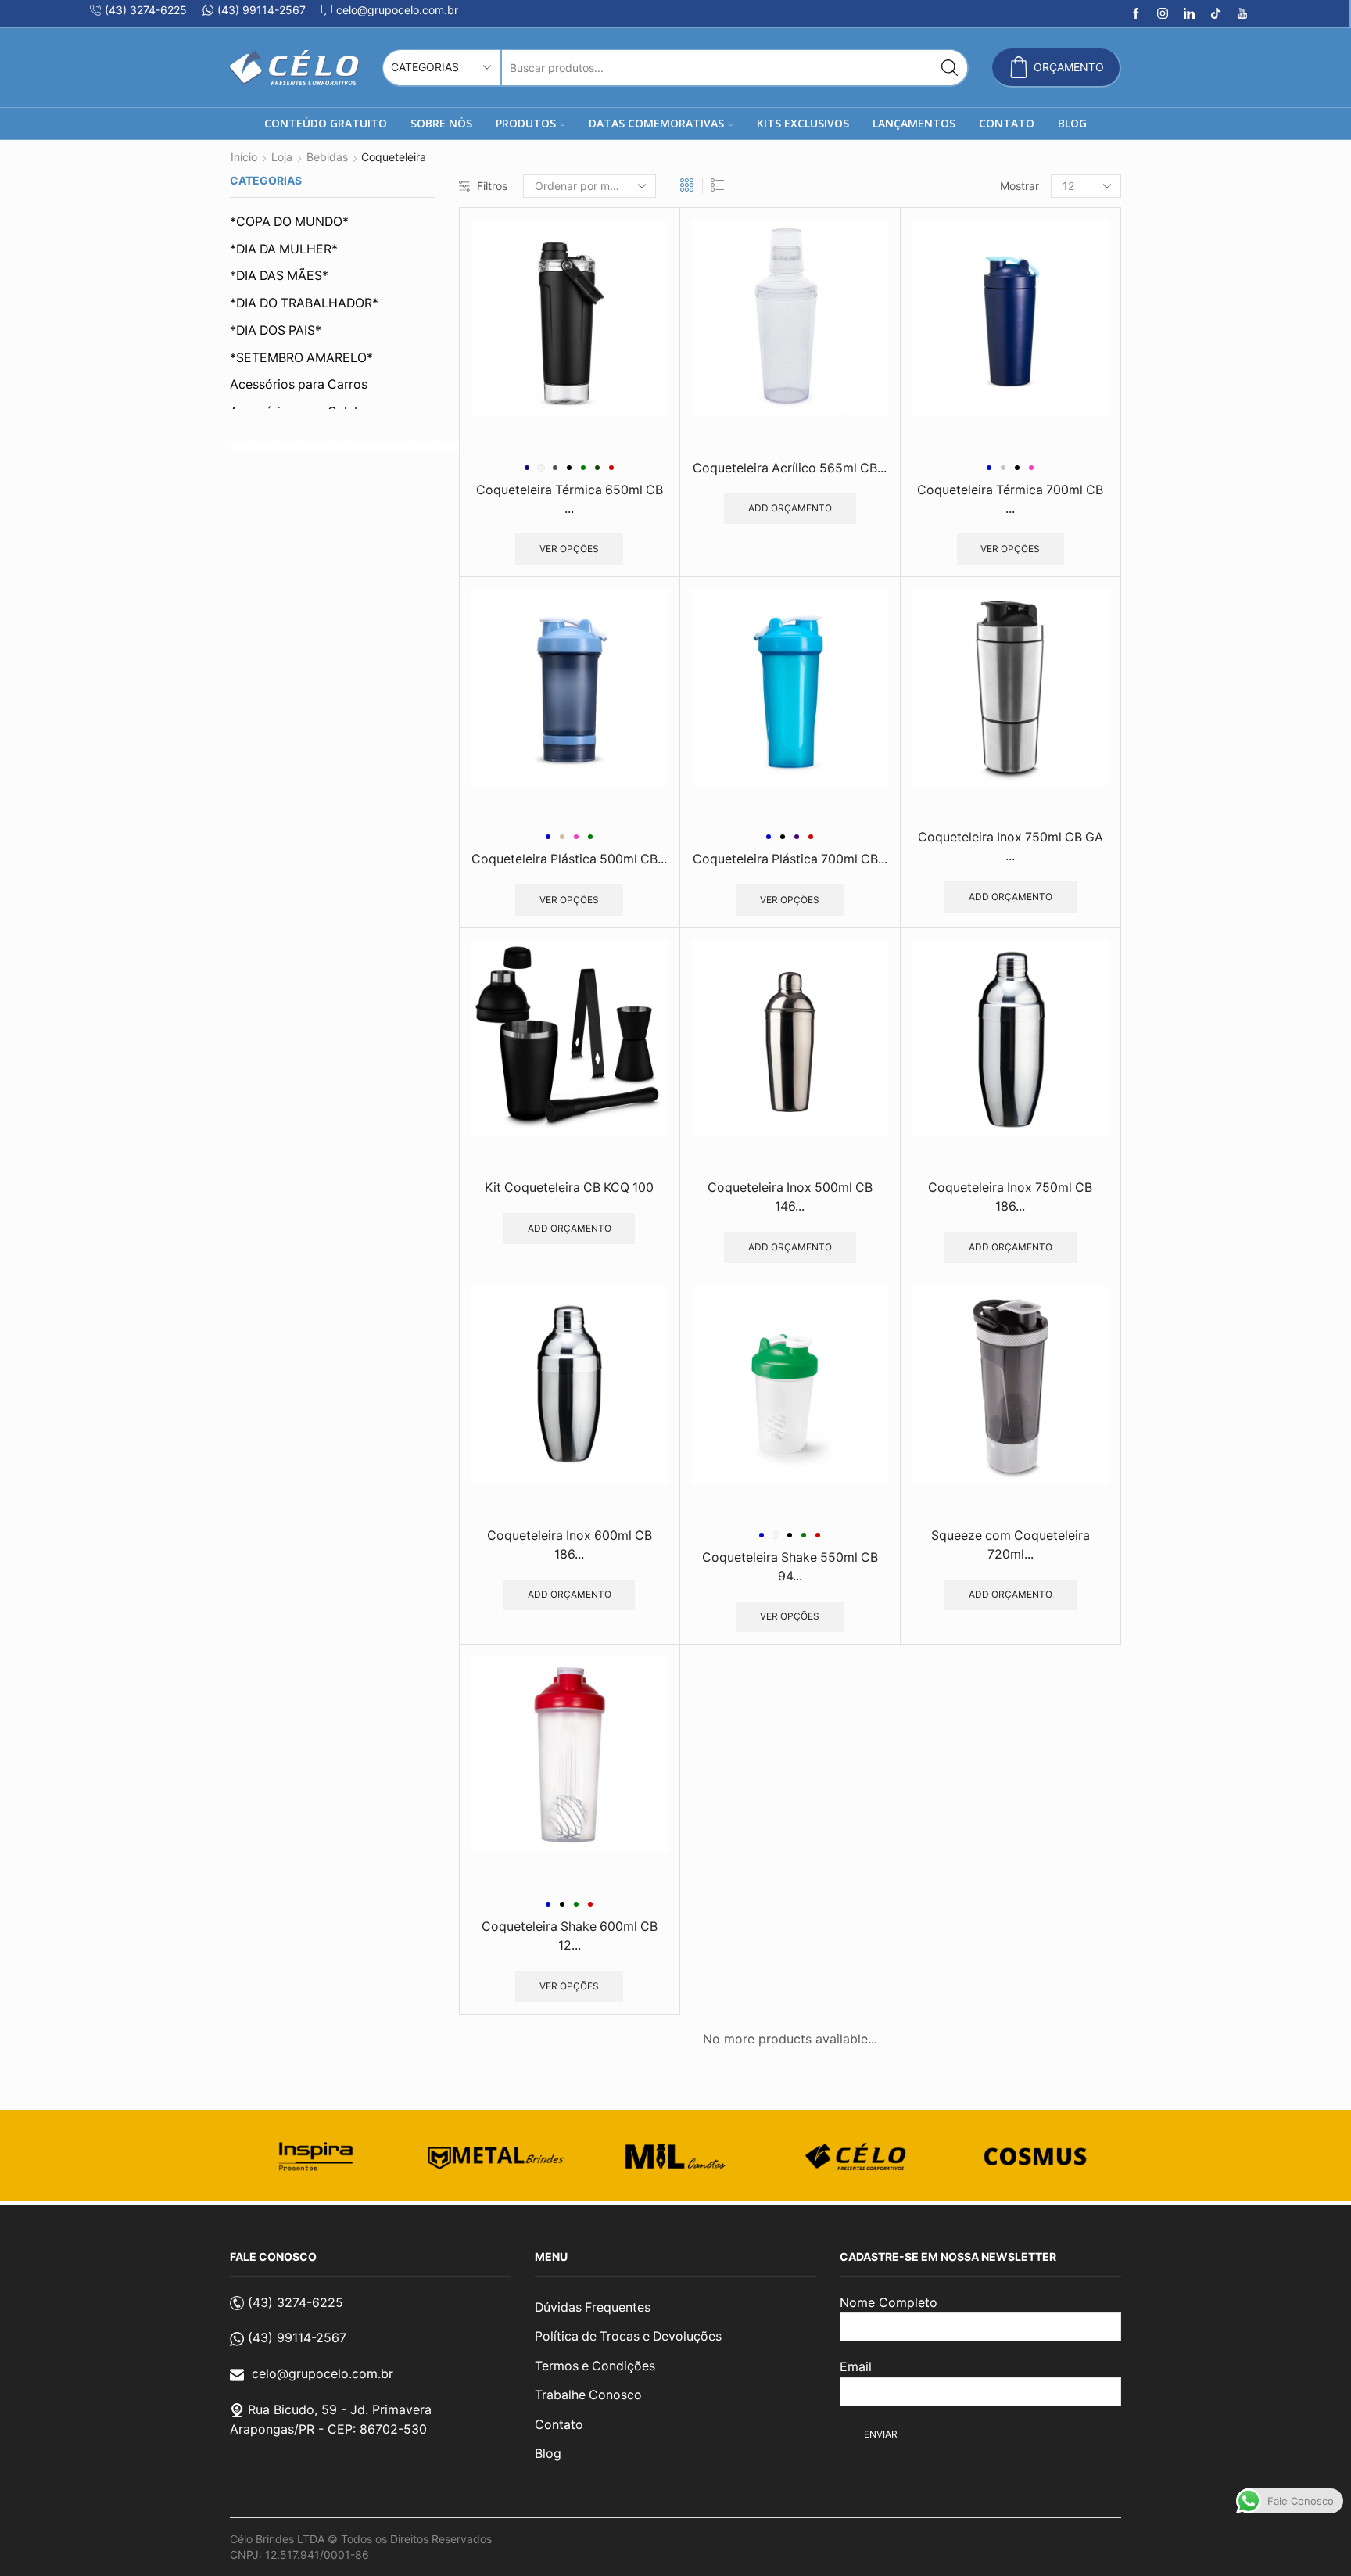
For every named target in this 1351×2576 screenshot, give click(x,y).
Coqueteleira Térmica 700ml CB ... (1010, 499)
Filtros (492, 186)
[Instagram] (1163, 14)
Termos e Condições (595, 2366)
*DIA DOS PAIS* (276, 330)
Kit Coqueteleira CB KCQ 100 (569, 1188)
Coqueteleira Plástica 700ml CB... (790, 859)
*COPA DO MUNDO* (289, 222)
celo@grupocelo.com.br (323, 2373)
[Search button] (950, 68)
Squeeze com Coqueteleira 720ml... (1011, 1545)
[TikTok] (1216, 14)
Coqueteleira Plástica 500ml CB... (569, 859)
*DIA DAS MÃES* (279, 276)
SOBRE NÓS (441, 123)
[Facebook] (1136, 14)
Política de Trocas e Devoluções (628, 2336)
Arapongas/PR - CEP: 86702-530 (328, 2429)
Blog (548, 2454)
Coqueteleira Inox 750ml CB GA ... (1011, 847)
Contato (559, 2425)
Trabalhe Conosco (588, 2395)
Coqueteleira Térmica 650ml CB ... (570, 499)
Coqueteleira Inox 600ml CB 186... (570, 1545)
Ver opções (569, 549)
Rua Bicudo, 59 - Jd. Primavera (340, 2409)
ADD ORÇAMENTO (790, 508)
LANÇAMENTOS (914, 123)
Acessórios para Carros (299, 384)
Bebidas (327, 157)
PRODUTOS (526, 123)
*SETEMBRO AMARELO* (301, 358)
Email (856, 2366)
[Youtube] (1242, 14)
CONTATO (1007, 123)
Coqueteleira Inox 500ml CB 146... (790, 1197)
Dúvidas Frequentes (593, 2307)
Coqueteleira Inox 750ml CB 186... (1010, 1197)
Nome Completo (889, 2302)
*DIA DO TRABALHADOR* (304, 303)
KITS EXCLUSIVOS (803, 123)
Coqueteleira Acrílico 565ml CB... (790, 468)
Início (244, 157)
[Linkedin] (1189, 14)
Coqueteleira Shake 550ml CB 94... (790, 1567)
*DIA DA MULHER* (284, 249)
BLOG (1072, 123)
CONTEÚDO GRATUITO (326, 123)
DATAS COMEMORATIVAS (656, 123)
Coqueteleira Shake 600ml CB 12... (570, 1936)
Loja (282, 157)
